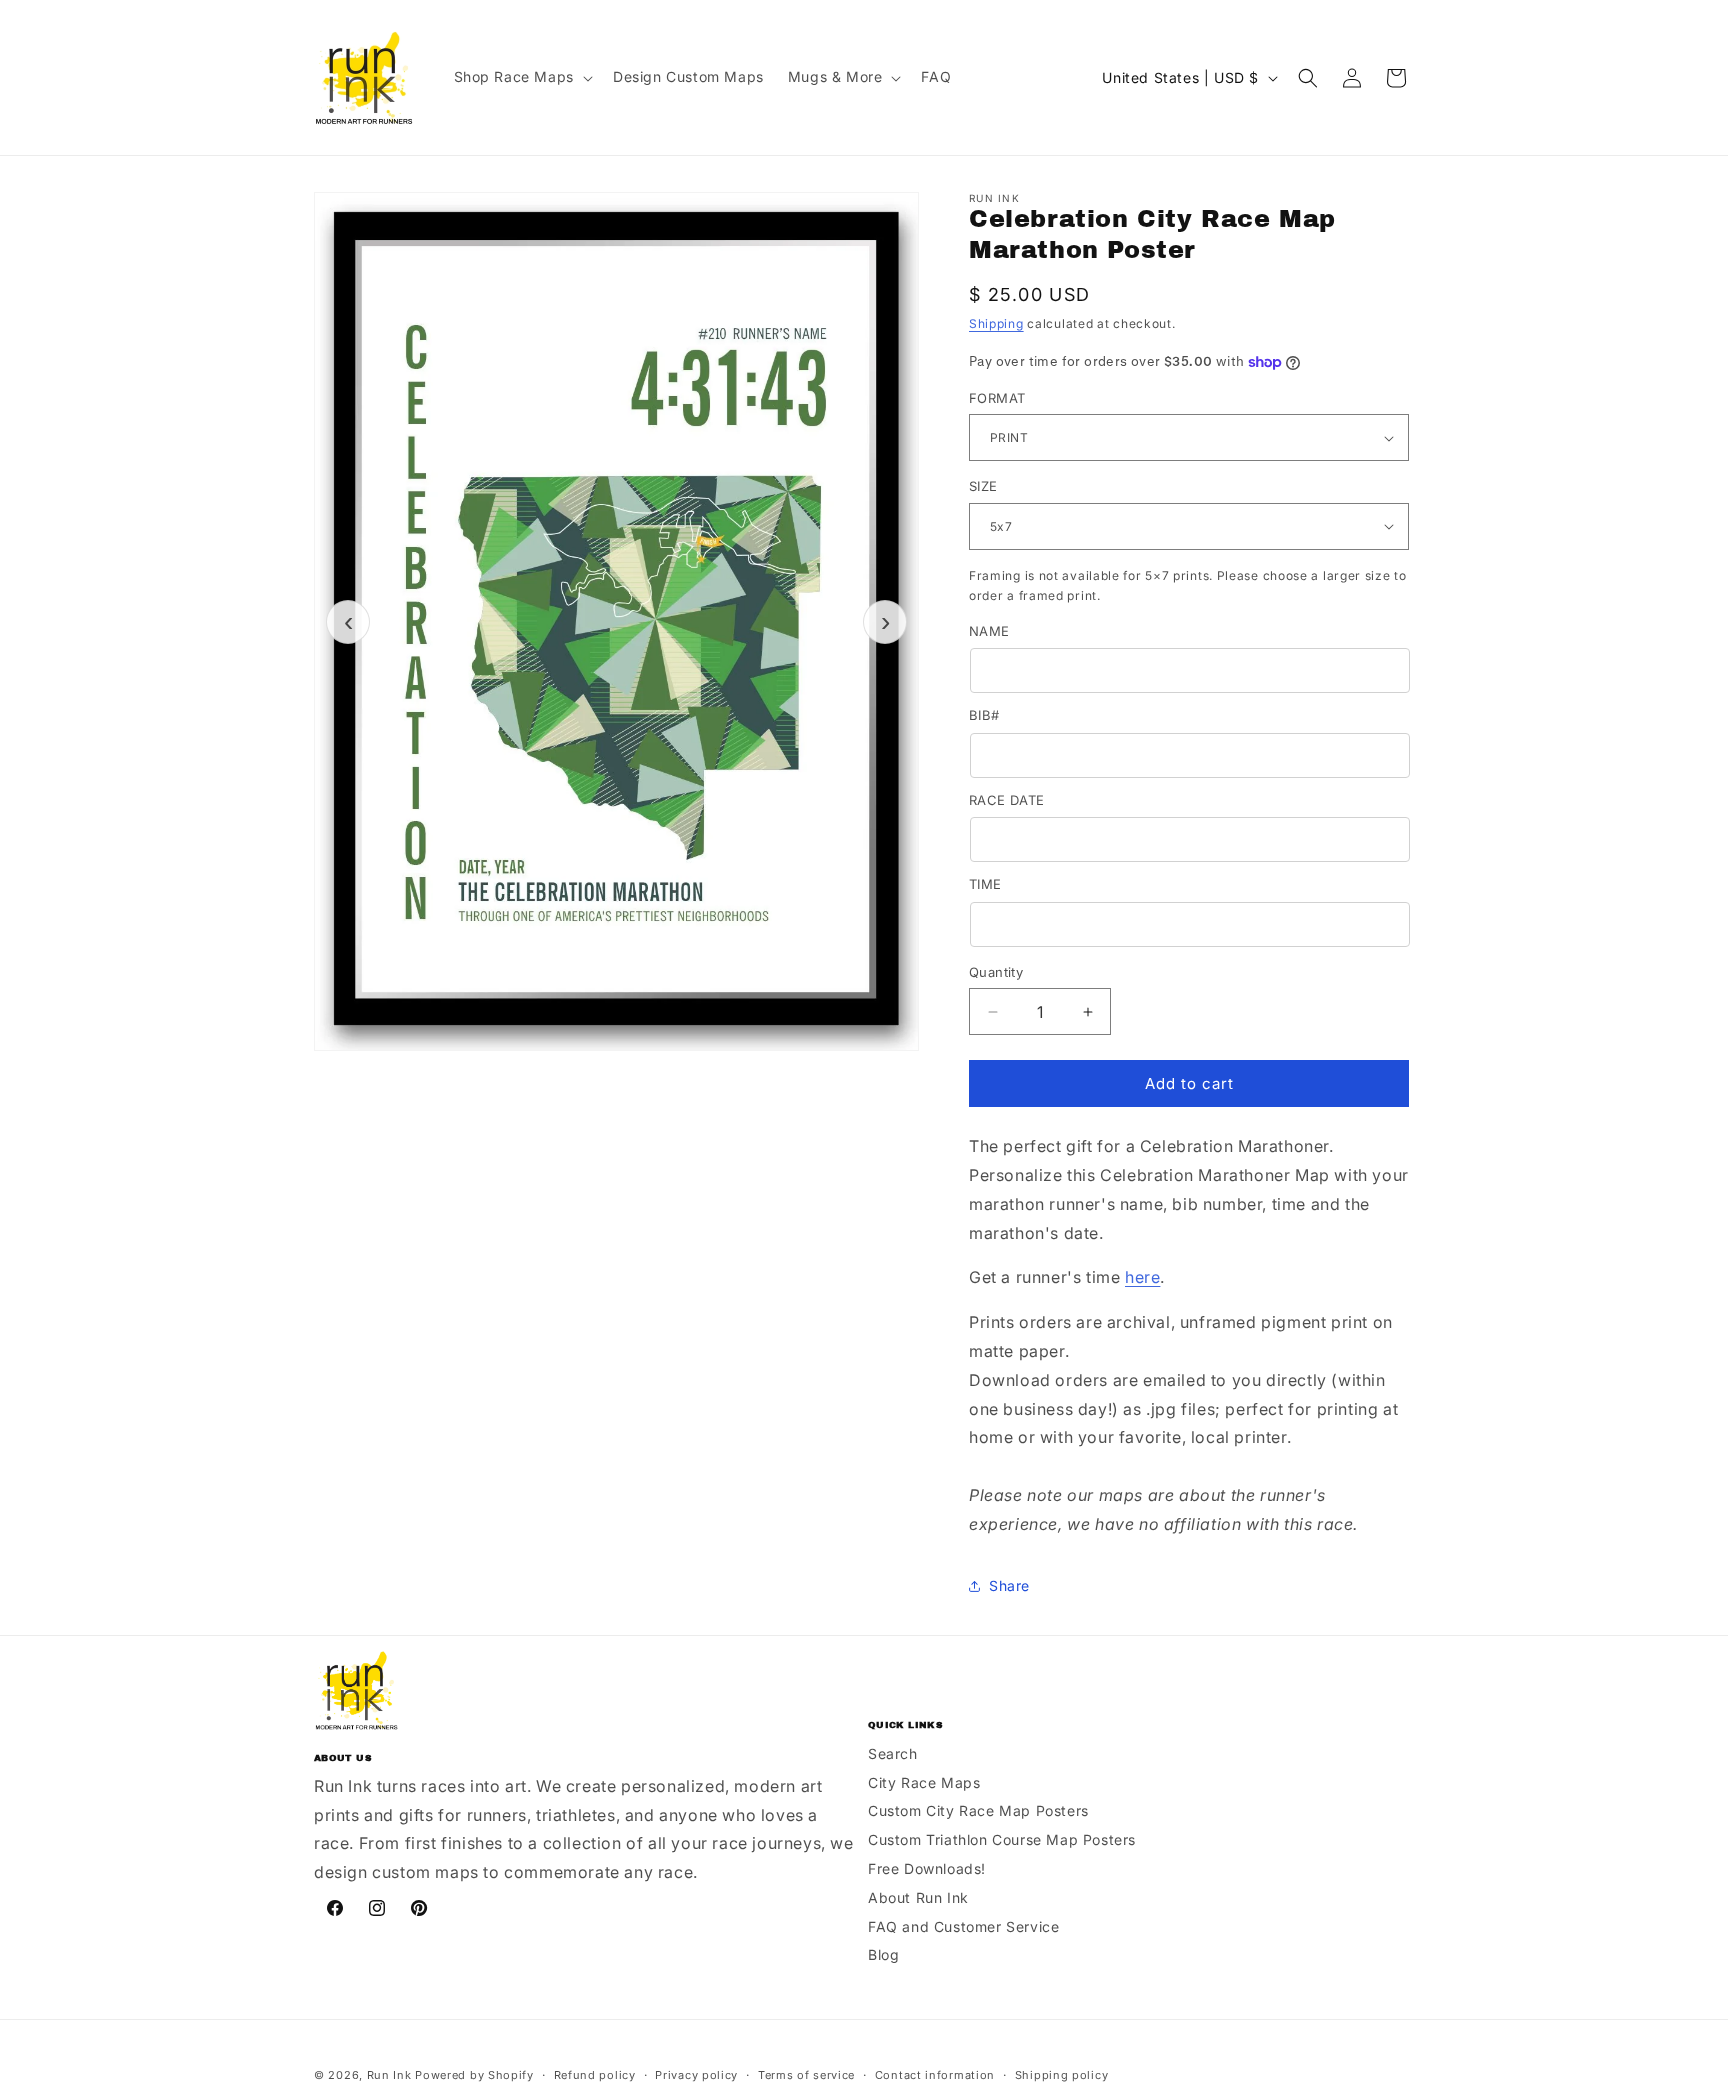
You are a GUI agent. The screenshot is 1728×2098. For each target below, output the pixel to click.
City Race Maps (924, 1782)
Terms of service (806, 2075)
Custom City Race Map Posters (978, 1810)
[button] (521, 77)
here (1142, 1277)
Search (893, 1753)
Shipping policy (1062, 2075)
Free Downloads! (927, 1868)
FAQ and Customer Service (963, 1926)
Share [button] (1009, 1585)
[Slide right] (885, 622)
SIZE (983, 486)
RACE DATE (1007, 800)
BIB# (984, 715)
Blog (883, 1954)
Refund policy (595, 2075)
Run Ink (389, 2075)
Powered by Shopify (474, 2075)
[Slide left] (348, 622)
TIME (985, 884)
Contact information (935, 2075)
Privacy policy (696, 2075)
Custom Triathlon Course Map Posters (1002, 1839)
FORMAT (997, 398)
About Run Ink (918, 1897)
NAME (989, 631)
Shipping (996, 323)
